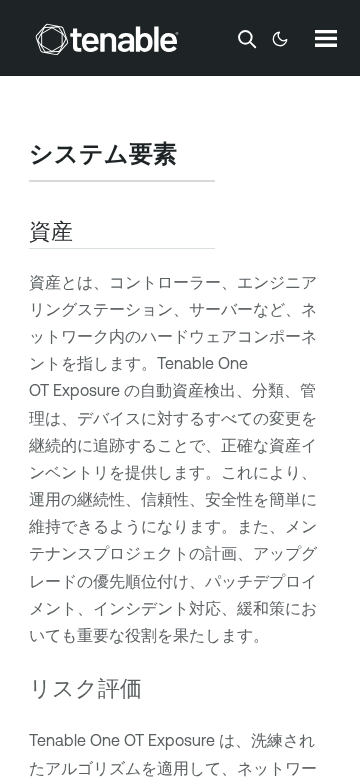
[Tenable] (107, 39)
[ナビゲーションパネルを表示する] (326, 38)
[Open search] (247, 39)
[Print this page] (194, 156)
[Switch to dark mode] (280, 39)
